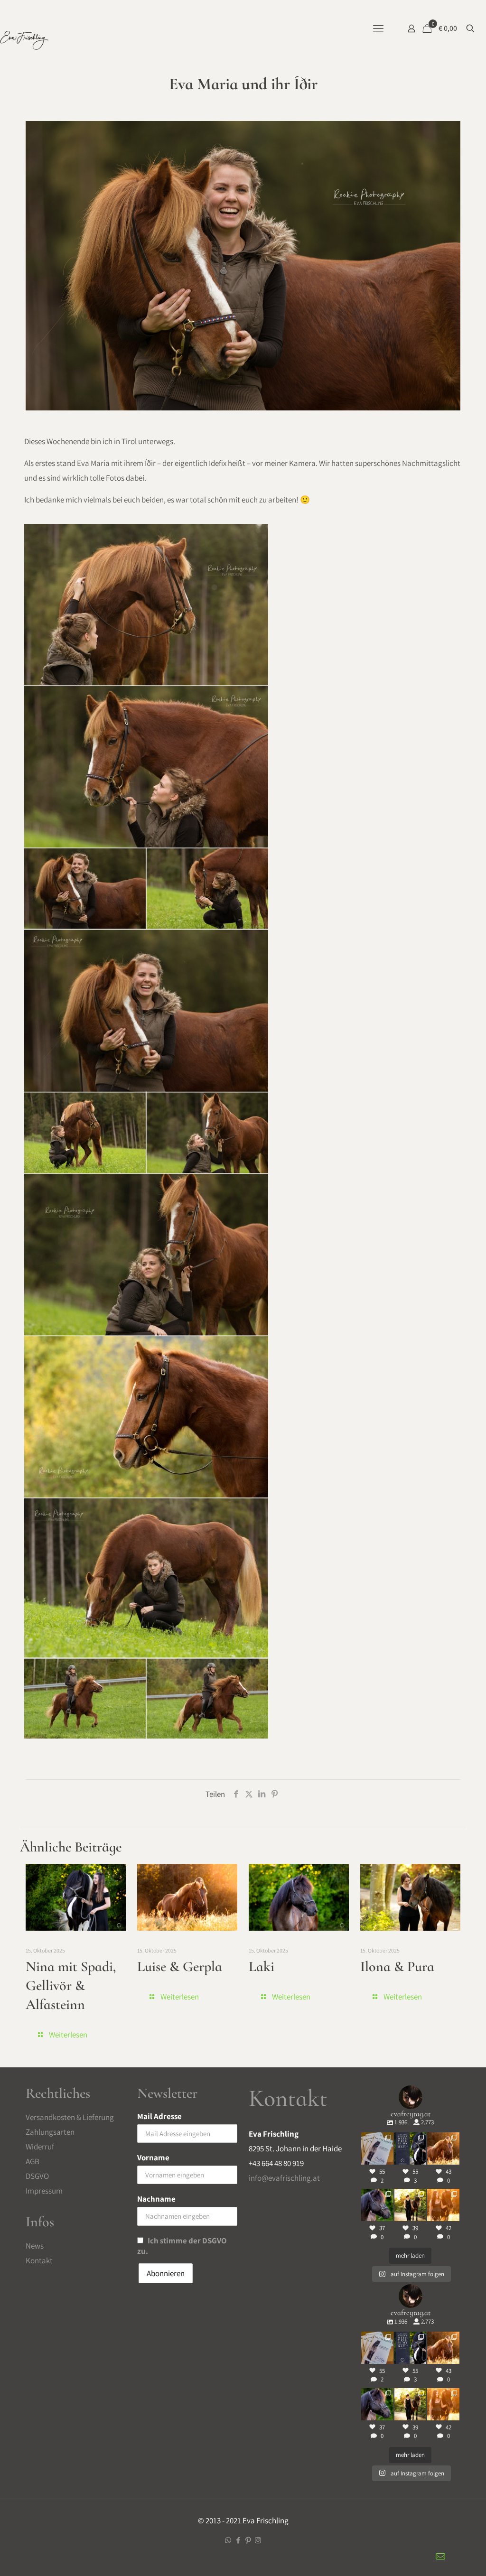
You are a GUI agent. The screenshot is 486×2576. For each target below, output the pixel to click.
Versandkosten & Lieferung (70, 2117)
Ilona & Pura (397, 1967)
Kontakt (39, 2260)
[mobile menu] (378, 28)
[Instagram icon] (258, 2540)
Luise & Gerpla (180, 1967)
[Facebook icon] (238, 2540)
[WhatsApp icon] (228, 2540)
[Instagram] (388, 2159)
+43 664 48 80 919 (276, 2163)
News (35, 2246)
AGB (33, 2161)
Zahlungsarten (50, 2132)
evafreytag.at (377, 2136)
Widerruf (40, 2147)
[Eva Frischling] (24, 43)
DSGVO (37, 2176)
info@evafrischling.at (284, 2178)
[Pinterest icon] (248, 2540)
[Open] (377, 2148)
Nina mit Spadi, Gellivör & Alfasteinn (71, 1985)
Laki (262, 1967)
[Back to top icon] (467, 2557)
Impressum (44, 2191)
